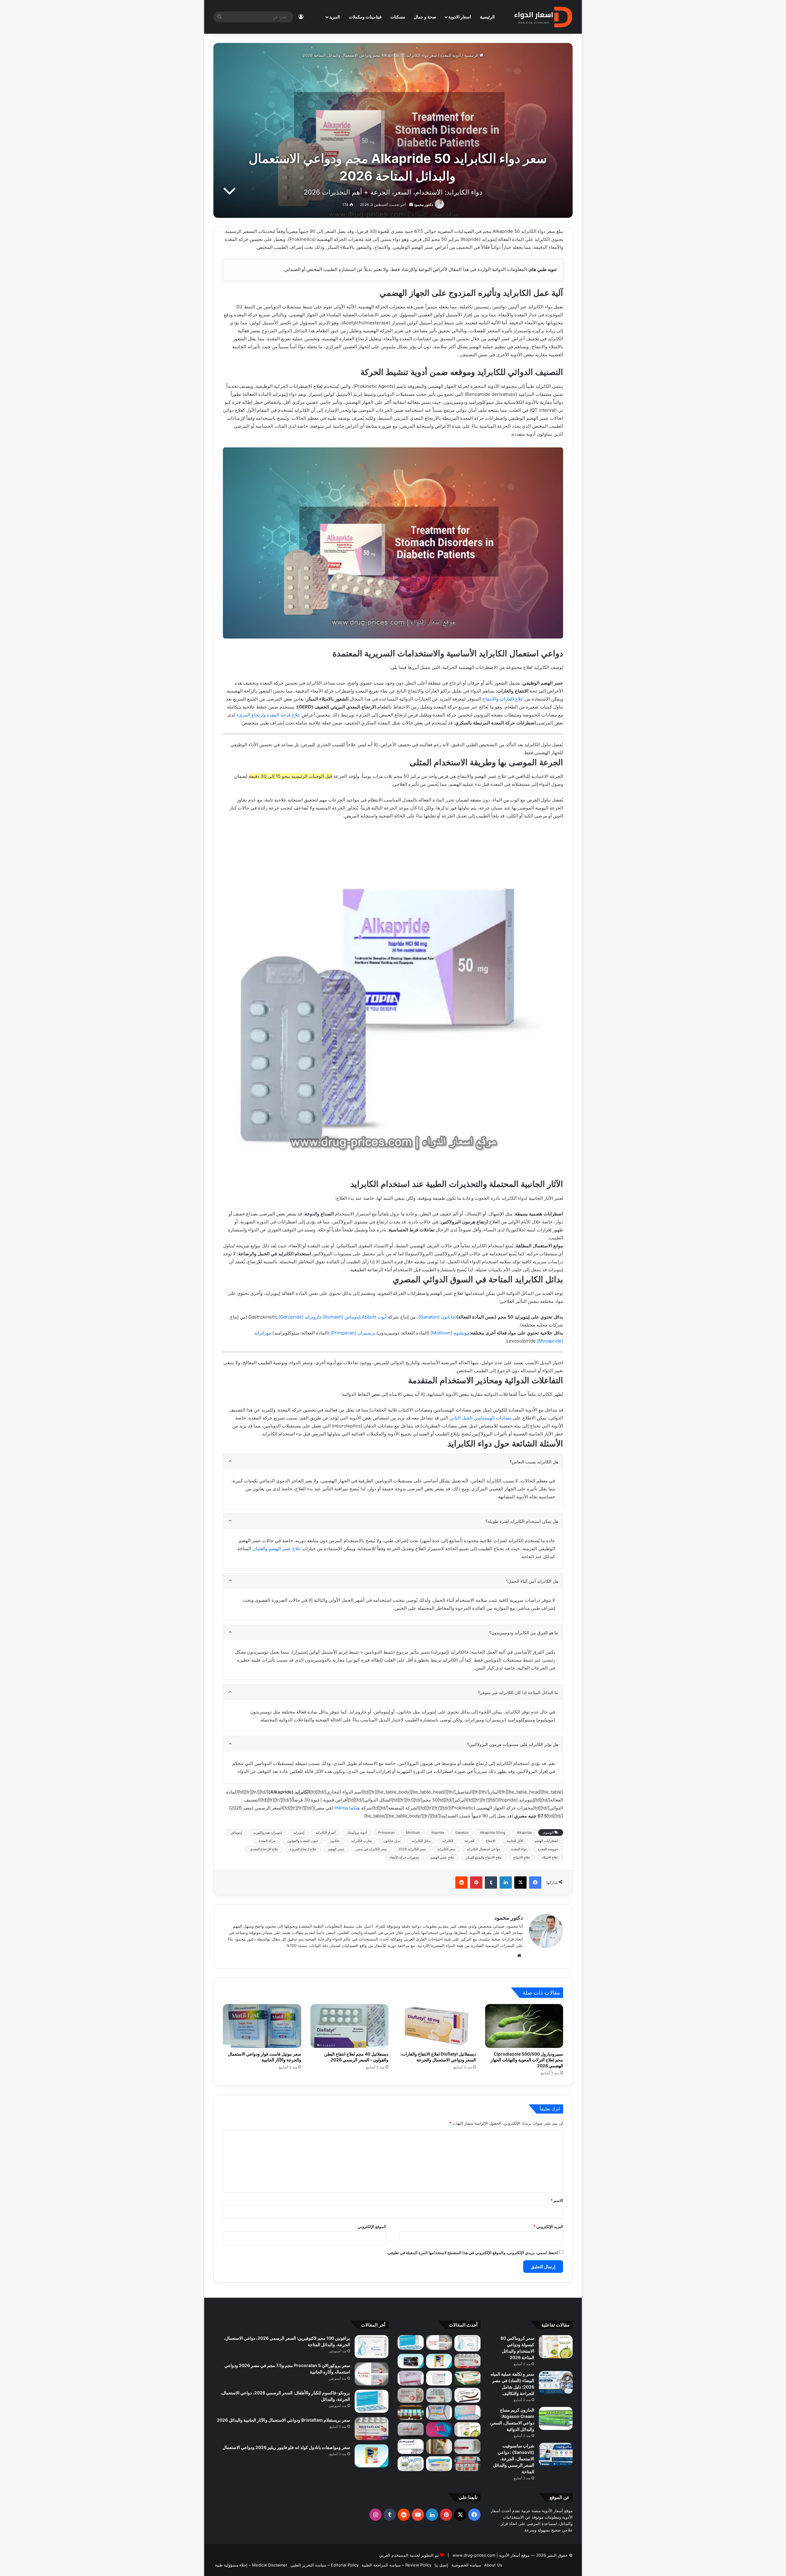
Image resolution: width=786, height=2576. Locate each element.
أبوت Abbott (374, 1317)
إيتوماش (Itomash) (342, 1317)
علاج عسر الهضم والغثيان (277, 1549)
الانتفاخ (490, 1841)
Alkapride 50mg (493, 1833)
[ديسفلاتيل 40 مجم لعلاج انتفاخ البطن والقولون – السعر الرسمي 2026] (350, 2026)
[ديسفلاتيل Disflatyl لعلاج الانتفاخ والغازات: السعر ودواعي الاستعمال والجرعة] (437, 2026)
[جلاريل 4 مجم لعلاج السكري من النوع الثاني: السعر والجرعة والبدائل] (439, 2395)
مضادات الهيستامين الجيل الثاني (481, 1418)
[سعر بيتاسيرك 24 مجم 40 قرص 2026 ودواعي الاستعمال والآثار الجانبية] (439, 2378)
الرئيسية (487, 17)
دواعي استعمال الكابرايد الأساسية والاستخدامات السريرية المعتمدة (609, 366)
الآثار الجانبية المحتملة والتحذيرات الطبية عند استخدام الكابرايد (611, 490)
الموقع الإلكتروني (372, 2226)
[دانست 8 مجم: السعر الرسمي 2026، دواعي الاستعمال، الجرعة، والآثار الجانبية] (439, 2464)
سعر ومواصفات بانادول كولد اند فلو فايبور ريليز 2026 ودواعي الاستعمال (286, 2447)
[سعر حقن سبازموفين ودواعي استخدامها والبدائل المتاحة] (439, 2447)
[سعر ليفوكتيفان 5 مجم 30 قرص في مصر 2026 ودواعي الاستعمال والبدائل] (411, 2430)
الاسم (557, 2200)
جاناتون (335, 1841)
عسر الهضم (336, 1849)
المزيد (335, 17)
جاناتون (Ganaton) (437, 1317)
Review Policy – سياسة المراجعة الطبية (397, 2565)
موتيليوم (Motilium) (450, 1333)
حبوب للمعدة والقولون (303, 1841)
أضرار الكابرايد (326, 1833)
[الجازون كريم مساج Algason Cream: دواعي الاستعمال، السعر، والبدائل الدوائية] (556, 2418)
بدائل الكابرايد (421, 1841)
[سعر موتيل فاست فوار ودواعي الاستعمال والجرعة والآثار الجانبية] (262, 2026)
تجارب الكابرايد (362, 1841)
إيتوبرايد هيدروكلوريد (268, 1833)
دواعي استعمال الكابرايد (483, 1849)
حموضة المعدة (548, 1849)
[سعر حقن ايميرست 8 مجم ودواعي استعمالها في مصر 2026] (411, 2447)
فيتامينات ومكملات (365, 17)
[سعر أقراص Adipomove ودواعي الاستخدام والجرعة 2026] (411, 2412)
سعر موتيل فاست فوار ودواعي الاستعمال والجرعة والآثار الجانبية (265, 2057)
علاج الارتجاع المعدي (264, 1849)
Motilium (413, 1833)
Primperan (386, 1833)
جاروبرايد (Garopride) (300, 1317)
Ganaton (462, 1833)
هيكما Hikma (347, 1808)
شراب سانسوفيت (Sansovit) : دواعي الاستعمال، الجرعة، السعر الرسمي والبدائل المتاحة (514, 2459)
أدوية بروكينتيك (357, 1833)
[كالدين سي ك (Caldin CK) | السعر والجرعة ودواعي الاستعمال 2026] (467, 2412)
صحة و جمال (425, 17)
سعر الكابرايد (446, 1849)
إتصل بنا (441, 2565)
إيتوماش (236, 1833)
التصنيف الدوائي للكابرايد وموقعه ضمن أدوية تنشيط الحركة (608, 294)
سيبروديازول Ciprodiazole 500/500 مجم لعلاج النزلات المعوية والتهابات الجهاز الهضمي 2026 (527, 2060)
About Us (493, 2565)
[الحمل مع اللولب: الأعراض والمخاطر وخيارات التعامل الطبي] (439, 2430)
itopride (438, 1833)
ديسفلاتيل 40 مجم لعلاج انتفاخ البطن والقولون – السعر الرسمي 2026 (356, 2057)
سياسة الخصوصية (466, 2565)
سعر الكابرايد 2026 (412, 1849)
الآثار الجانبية (515, 1841)
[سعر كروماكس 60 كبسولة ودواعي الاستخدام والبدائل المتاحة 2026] (556, 2347)
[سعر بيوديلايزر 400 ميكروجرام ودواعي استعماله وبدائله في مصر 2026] (411, 2378)
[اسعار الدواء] (543, 17)
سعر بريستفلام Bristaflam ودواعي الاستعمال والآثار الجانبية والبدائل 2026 (283, 2420)
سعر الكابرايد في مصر (371, 1849)
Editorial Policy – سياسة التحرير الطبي (325, 2565)
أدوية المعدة (451, 55)
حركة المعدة (267, 1841)
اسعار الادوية (460, 17)
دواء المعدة (519, 1849)
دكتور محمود (423, 205)
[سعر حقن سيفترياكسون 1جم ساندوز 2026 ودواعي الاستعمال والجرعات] (411, 2464)
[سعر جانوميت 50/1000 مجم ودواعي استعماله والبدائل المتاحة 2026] (467, 2447)
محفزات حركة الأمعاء (404, 1857)
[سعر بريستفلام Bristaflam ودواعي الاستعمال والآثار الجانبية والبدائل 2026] (467, 2361)
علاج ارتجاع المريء (303, 1849)
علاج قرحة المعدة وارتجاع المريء (268, 715)
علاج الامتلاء (550, 1857)
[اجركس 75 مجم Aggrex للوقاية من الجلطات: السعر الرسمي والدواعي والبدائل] (411, 2395)
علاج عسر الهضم (442, 1857)
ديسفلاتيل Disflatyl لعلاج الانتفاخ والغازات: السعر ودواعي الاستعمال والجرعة (438, 2057)
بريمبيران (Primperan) (353, 1333)
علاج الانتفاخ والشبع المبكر (484, 1857)
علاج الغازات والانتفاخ (503, 699)
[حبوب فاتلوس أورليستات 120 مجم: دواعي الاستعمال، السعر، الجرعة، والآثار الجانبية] (439, 2412)
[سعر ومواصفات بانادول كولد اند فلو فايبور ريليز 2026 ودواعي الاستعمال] (439, 2361)
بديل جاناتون (392, 1841)
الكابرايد (448, 1841)
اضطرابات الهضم (546, 1841)
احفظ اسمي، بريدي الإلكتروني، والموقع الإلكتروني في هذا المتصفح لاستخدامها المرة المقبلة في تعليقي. (472, 2253)
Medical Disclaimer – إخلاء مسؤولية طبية (251, 2565)
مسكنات (398, 17)
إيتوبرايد (299, 1833)
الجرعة (469, 1841)
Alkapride (524, 1833)
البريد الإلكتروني (548, 2226)
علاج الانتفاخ (522, 1857)
